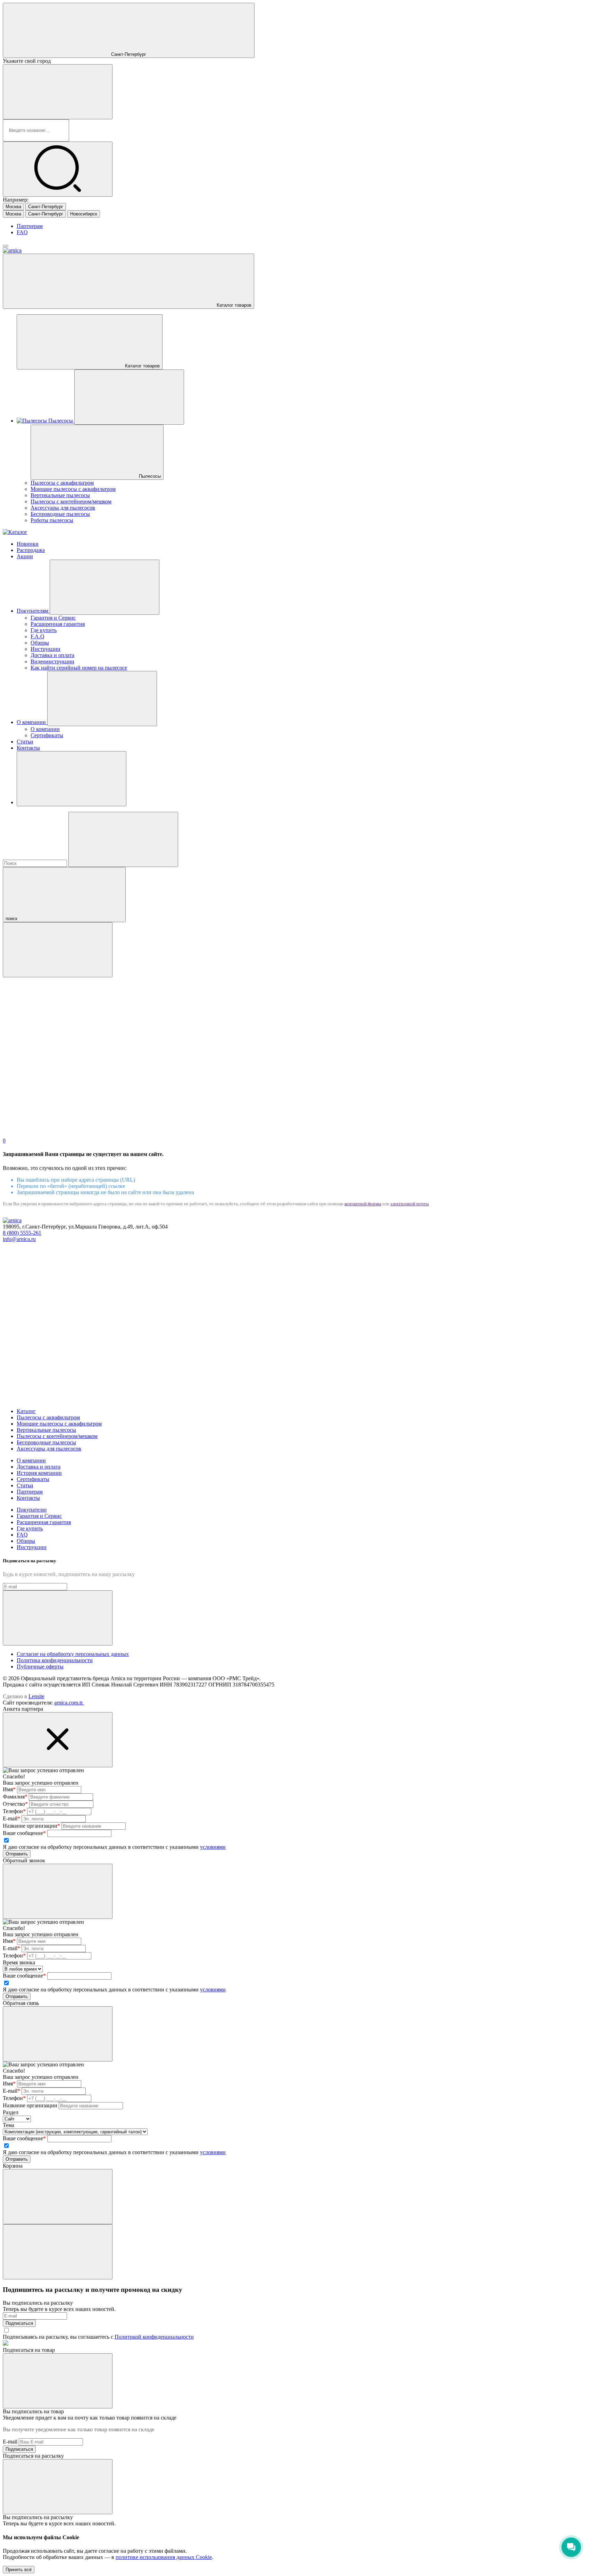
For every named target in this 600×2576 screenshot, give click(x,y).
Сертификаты (47, 735)
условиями (213, 1847)
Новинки (28, 544)
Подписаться (19, 2323)
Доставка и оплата (52, 655)
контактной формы (363, 1204)
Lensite (36, 1696)
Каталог (26, 1411)
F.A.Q (37, 636)
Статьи (25, 742)
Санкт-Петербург (46, 207)
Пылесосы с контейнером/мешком (71, 501)
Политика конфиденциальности (55, 1660)
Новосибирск (84, 214)
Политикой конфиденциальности (154, 2337)
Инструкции (45, 649)
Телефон (14, 1811)
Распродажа (31, 550)
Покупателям (33, 611)
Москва (13, 207)
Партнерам (30, 226)
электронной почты (410, 1204)
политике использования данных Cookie (164, 2557)
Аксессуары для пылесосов (63, 508)
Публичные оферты (40, 1667)
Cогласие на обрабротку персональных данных (73, 1654)
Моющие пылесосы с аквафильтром (73, 489)
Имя (9, 1789)
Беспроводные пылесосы (60, 514)
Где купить (44, 630)
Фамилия (15, 1797)
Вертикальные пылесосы (60, 495)
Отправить (17, 1854)
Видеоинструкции (52, 661)
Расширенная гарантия (58, 624)
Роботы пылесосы (52, 520)
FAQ (22, 232)
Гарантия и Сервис (53, 618)
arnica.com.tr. (69, 1703)
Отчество (15, 1804)
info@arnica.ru (19, 1239)
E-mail (11, 1818)
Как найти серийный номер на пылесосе (79, 668)
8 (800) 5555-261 (22, 1233)
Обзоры (40, 643)
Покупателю (32, 1510)
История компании (39, 1473)
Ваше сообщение (24, 1833)
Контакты (28, 748)
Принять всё (19, 2570)
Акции (25, 556)
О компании (32, 722)
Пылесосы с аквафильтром (62, 483)
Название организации (31, 1826)
